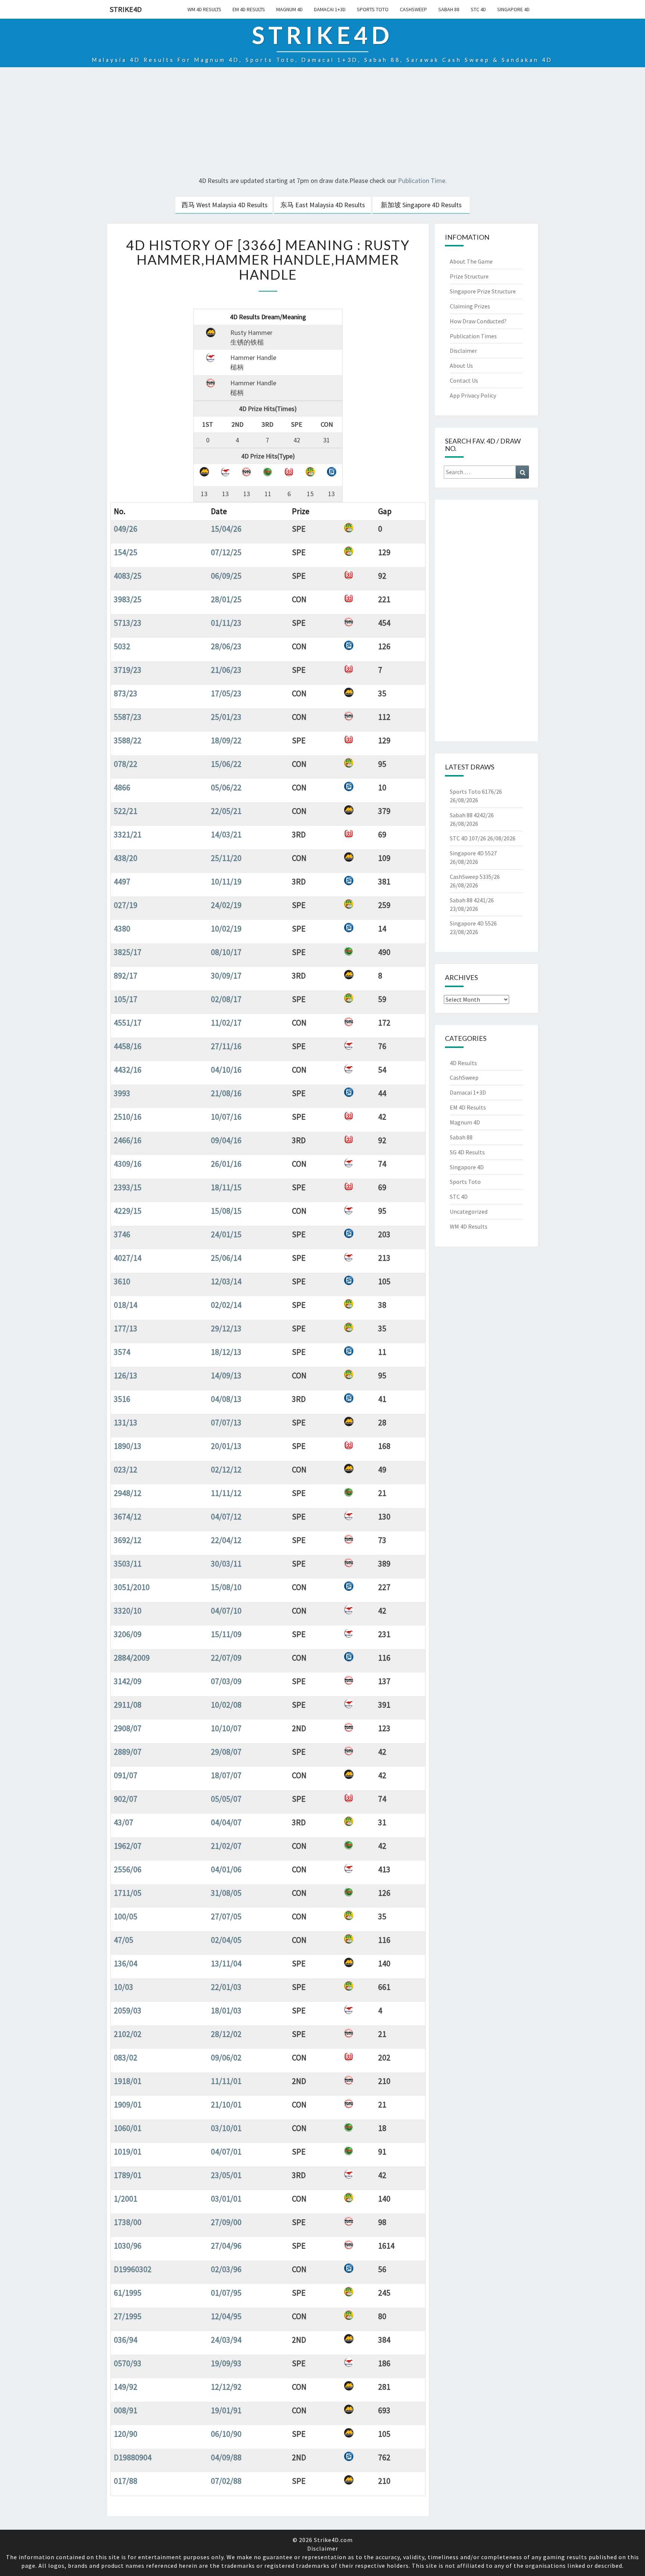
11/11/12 (226, 1493)
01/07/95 (226, 2293)
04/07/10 (226, 1611)
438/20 (126, 858)
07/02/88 (226, 2481)
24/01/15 (226, 1234)
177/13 (126, 1328)
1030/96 (128, 2246)
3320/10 (128, 1611)
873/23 (126, 693)
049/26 (126, 529)
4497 (122, 881)
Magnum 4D (289, 9)
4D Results (463, 1063)
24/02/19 (226, 905)
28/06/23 (226, 646)
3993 (122, 1093)
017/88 (126, 2481)
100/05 (126, 1916)
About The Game (471, 261)
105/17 (126, 999)
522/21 (126, 811)
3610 (122, 1281)
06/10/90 (226, 2434)
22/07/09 (226, 1658)
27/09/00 (226, 2222)
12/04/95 (226, 2316)
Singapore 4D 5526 (473, 923)
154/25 (126, 552)
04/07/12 (226, 1516)
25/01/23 (226, 717)
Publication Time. (422, 181)
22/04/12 (226, 1540)
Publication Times (473, 336)
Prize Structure (469, 276)
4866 (122, 787)
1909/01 (128, 2104)
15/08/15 (226, 1211)
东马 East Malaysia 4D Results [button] (323, 205)
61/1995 (128, 2293)
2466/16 (128, 1140)
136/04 (126, 1963)
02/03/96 (226, 2269)
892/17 (126, 976)
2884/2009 (132, 1658)
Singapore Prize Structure (483, 291)
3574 (122, 1352)
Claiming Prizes (470, 306)
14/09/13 (226, 1375)
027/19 (126, 905)
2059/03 (128, 2010)
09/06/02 (226, 2057)
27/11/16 (226, 1046)
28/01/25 (226, 599)
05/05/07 (226, 1799)
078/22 (126, 764)
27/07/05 (226, 1916)
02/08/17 (226, 999)
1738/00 (128, 2222)
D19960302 (133, 2269)
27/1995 (128, 2316)
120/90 (126, 2434)
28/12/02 (226, 2034)
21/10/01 (226, 2104)
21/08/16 (226, 1093)
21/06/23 (226, 670)
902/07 (126, 1799)
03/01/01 (226, 2199)
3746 (122, 1234)
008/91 (126, 2410)
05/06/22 (226, 787)
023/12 (126, 1469)
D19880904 (133, 2457)
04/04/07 (226, 1822)
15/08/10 (226, 1587)
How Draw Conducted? (478, 321)
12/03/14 (226, 1281)
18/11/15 (226, 1187)
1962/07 (128, 1846)
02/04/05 (226, 1940)
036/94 (126, 2340)
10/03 (124, 1987)
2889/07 (128, 1752)
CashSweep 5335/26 (475, 877)
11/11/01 (226, 2081)
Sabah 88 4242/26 (472, 815)
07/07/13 (226, 1422)
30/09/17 (226, 976)
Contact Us (464, 380)
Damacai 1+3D (330, 9)
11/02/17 (226, 1023)
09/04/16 (226, 1140)
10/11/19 (226, 881)
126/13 (126, 1375)
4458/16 (128, 1046)
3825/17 (128, 952)
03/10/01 (226, 2128)
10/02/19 (226, 928)
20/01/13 (226, 1446)
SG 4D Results (467, 1152)
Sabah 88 (449, 9)
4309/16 (128, 1164)
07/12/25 (226, 552)
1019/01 (128, 2152)
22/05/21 (226, 811)
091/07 (126, 1775)
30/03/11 (226, 1564)
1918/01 (128, 2081)
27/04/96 (226, 2246)
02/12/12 (226, 1469)
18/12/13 (226, 1352)
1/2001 (126, 2199)
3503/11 (128, 1564)
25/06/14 (226, 1258)
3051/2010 (132, 1587)
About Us (461, 365)
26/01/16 (226, 1164)
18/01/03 (226, 2010)
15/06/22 (226, 764)
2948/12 (128, 1493)
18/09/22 (226, 740)
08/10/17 (226, 952)
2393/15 (128, 1187)
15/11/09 (226, 1634)
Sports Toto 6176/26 (476, 791)
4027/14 (128, 1258)
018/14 (126, 1305)
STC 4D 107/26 (468, 838)
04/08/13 (226, 1399)
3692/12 (128, 1540)
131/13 (126, 1422)
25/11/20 (226, 858)
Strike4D (126, 9)
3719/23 (128, 670)
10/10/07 (226, 1728)
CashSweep (413, 9)
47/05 (124, 1940)
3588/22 (128, 740)
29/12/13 (226, 1328)
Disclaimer (463, 351)
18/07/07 (226, 1775)
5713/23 (128, 623)
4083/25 (128, 576)
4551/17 (128, 1023)
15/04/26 (226, 529)
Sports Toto (373, 9)
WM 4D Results (204, 9)
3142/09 (128, 1681)
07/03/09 (226, 1681)
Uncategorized (469, 1211)
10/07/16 (226, 1117)
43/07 (124, 1822)
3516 (122, 1399)
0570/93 (128, 2363)
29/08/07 (226, 1752)
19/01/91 (226, 2410)
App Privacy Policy (473, 395)
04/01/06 (226, 1869)
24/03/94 (226, 2340)
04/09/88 (226, 2457)
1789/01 (128, 2175)
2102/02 (128, 2034)
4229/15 (128, 1211)
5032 (122, 646)
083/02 (126, 2057)
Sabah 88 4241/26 (472, 900)
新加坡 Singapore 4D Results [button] (421, 205)
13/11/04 (226, 1963)
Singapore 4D (513, 9)
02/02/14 (226, 1305)
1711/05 (128, 1893)
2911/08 (128, 1705)
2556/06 (128, 1869)
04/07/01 (226, 2152)
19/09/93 (226, 2363)
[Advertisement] (322, 123)
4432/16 (128, 1070)
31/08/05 (226, 1893)
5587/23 (128, 717)
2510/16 (128, 1117)
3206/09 (128, 1634)
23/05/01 (226, 2175)
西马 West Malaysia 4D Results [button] (225, 205)
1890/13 (128, 1446)
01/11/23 (226, 623)
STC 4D (478, 9)
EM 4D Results (249, 9)
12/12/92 (226, 2387)
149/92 (126, 2387)
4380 (122, 928)
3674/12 (128, 1516)
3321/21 (128, 834)
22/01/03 (226, 1987)
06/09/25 (226, 576)
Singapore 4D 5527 (473, 853)
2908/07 (128, 1728)
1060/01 (128, 2128)
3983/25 (128, 599)
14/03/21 (226, 834)
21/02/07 (226, 1846)
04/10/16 (226, 1070)
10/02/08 (226, 1705)
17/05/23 (226, 693)
